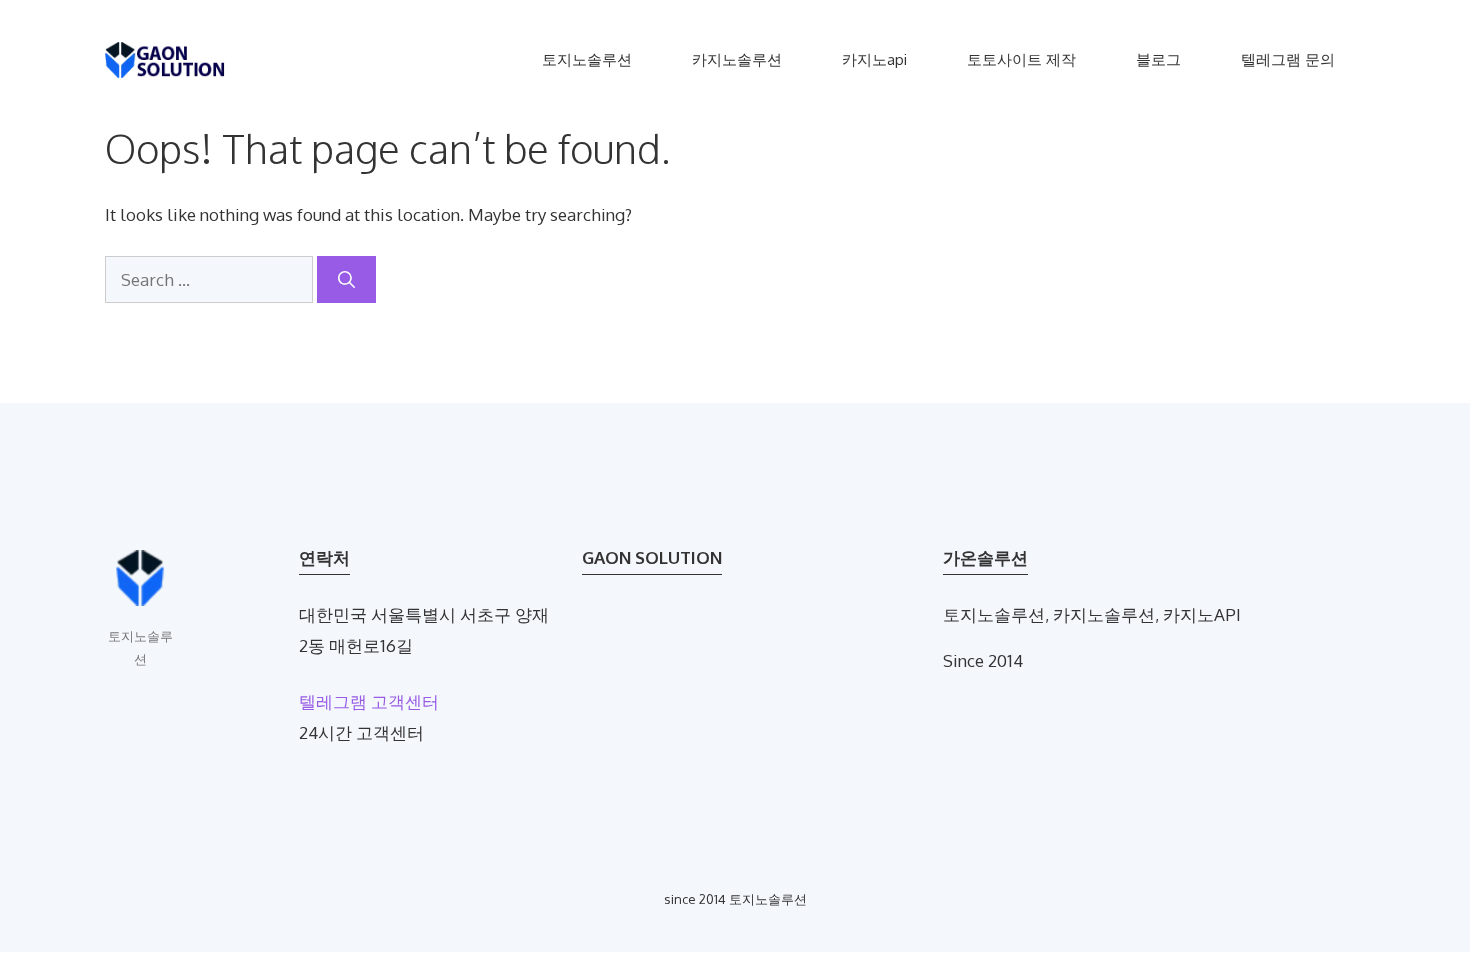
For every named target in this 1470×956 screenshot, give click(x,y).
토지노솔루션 (587, 59)
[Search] (346, 280)
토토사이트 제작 (1021, 59)
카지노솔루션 (737, 59)
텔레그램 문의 (1288, 59)
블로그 (1158, 59)
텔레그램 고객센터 (369, 701)
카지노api (874, 59)
